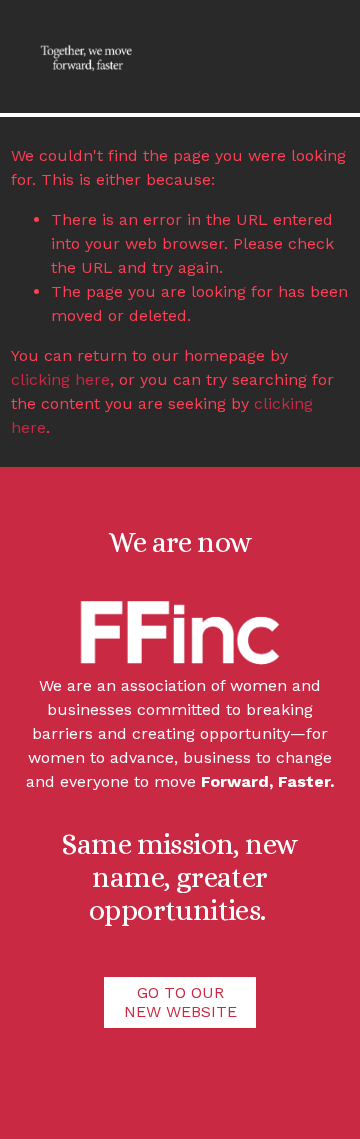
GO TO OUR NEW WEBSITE (180, 1002)
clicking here (60, 379)
